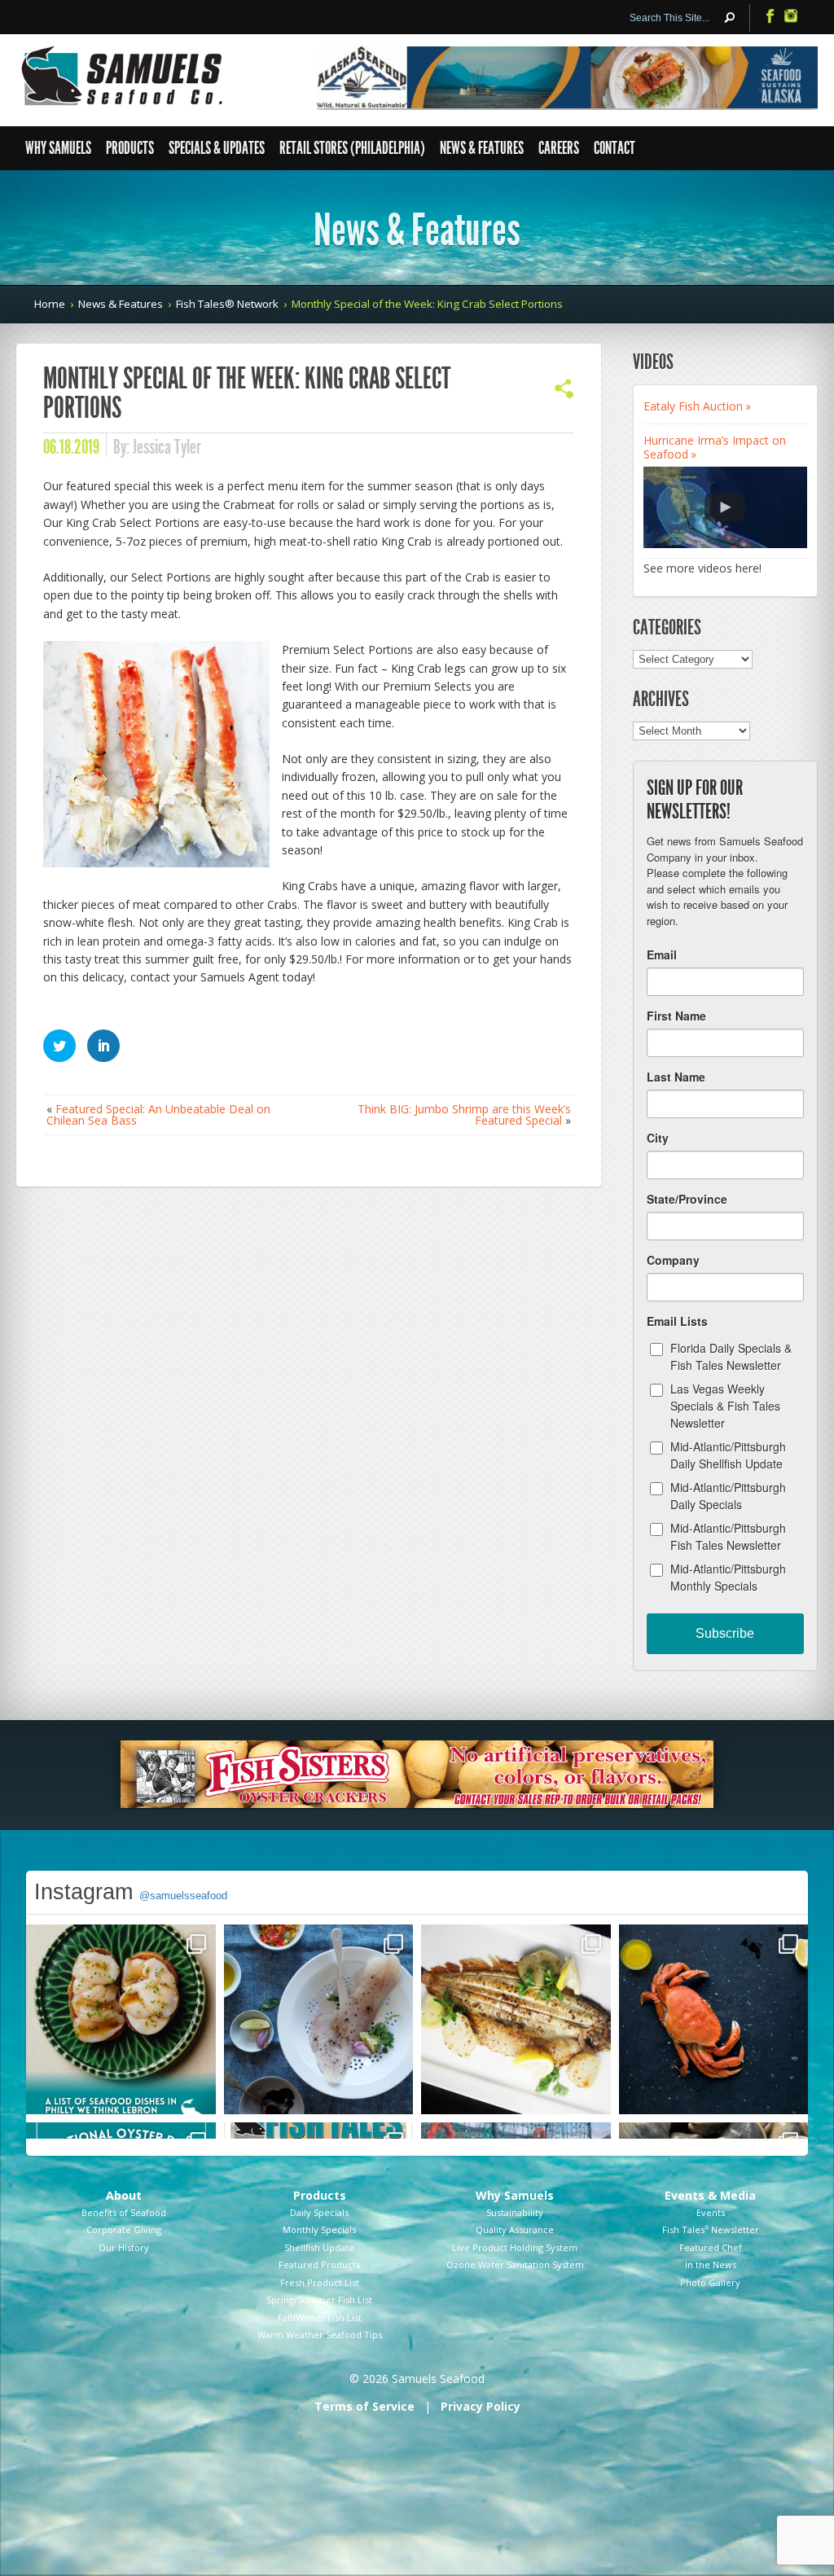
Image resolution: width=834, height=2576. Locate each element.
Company (673, 1260)
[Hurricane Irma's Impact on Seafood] (725, 507)
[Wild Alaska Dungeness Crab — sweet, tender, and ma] (714, 2019)
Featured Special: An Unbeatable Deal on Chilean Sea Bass (158, 1115)
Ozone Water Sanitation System (515, 2264)
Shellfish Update (319, 2247)
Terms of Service (364, 2406)
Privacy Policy (481, 2406)
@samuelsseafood (183, 1896)
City (658, 1138)
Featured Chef (711, 2247)
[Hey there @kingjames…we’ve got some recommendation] (121, 2019)
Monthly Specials (319, 2229)
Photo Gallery (710, 2282)
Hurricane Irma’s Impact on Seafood (715, 447)
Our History (124, 2247)
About (124, 2195)
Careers (559, 148)
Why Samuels (58, 148)
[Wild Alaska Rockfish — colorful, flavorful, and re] (319, 2019)
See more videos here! (702, 568)
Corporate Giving (124, 2229)
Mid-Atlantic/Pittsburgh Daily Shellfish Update (728, 1455)
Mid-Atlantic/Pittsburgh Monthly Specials (728, 1577)
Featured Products (319, 2264)
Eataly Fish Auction (693, 406)
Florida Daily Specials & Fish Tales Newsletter (731, 1356)
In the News (711, 2264)
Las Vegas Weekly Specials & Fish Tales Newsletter (725, 1406)
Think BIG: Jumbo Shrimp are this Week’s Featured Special (464, 1115)
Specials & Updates (217, 148)
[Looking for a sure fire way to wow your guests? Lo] (516, 2019)
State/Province (687, 1199)
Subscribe (725, 1633)
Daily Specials (319, 2212)
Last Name (676, 1077)
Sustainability (515, 2212)
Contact (615, 148)
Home (50, 304)
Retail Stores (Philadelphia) (352, 148)
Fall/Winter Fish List (320, 2317)
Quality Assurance (515, 2229)
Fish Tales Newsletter (711, 2229)
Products (130, 148)
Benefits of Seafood (124, 2212)
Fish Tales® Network (227, 304)
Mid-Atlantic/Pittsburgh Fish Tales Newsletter (728, 1536)
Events (711, 2212)
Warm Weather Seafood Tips (320, 2335)
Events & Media (710, 2195)
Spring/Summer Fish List (319, 2300)
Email (662, 954)
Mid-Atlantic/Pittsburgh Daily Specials (728, 1496)
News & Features (482, 148)
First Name (676, 1016)
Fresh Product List (320, 2282)
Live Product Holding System (515, 2247)
